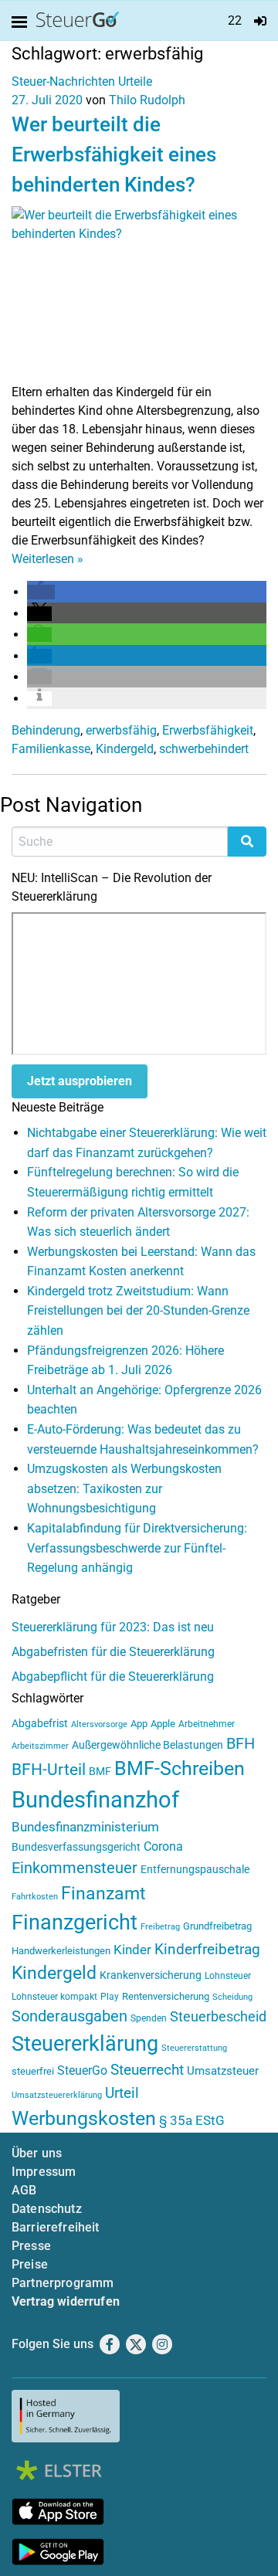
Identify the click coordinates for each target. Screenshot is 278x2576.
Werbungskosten (84, 2118)
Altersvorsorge (99, 1724)
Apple (163, 1724)
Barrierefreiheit (56, 2227)
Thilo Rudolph (147, 100)
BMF (100, 1771)
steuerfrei (33, 2071)
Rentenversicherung (166, 1996)
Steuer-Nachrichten (63, 81)
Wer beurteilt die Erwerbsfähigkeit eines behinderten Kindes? (114, 154)
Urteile (135, 81)
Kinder (132, 1950)
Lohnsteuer (228, 1976)
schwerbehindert (204, 749)
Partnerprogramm (63, 2283)
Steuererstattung (194, 2048)
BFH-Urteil (49, 1769)
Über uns (37, 2153)
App (139, 1724)
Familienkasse (51, 749)
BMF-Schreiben (180, 1768)
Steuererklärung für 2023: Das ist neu (113, 1627)
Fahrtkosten (35, 1897)
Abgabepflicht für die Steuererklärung (113, 1677)
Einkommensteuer (75, 1868)
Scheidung (232, 1997)
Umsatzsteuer (223, 2071)
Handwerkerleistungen (61, 1951)
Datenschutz (47, 2209)
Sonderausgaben (69, 2016)
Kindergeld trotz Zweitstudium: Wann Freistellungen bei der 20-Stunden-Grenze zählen (138, 1311)
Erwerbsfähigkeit (208, 730)
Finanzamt (103, 1893)
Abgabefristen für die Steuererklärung (113, 1652)
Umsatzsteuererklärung (57, 2095)
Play (110, 1997)
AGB (24, 2190)
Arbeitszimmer (40, 1746)
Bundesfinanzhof (95, 1800)
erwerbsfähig (121, 730)
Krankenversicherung (151, 1975)
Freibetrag (160, 1927)
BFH (241, 1744)
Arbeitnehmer (207, 1724)
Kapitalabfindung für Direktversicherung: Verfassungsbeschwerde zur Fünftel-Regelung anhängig (137, 1548)
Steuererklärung (85, 2044)
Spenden (149, 2018)
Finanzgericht (75, 1923)
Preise (30, 2264)
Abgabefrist (40, 1723)
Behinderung (46, 730)
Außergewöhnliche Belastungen (147, 1745)
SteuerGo (82, 2070)
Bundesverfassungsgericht (76, 1847)
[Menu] (22, 22)
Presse (31, 2246)
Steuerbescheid (218, 2016)
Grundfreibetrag (217, 1926)
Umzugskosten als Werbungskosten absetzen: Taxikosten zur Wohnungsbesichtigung (124, 1488)
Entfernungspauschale (195, 1869)
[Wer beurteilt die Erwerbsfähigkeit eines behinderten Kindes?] (139, 294)
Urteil (122, 2093)
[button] (41, 592)
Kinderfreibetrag (207, 1950)
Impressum (44, 2172)
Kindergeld (125, 749)
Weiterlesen (47, 559)
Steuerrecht (147, 2070)
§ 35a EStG (192, 2120)
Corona (163, 1846)
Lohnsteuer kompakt (54, 1997)
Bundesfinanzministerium (85, 1827)
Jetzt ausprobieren (80, 1081)
